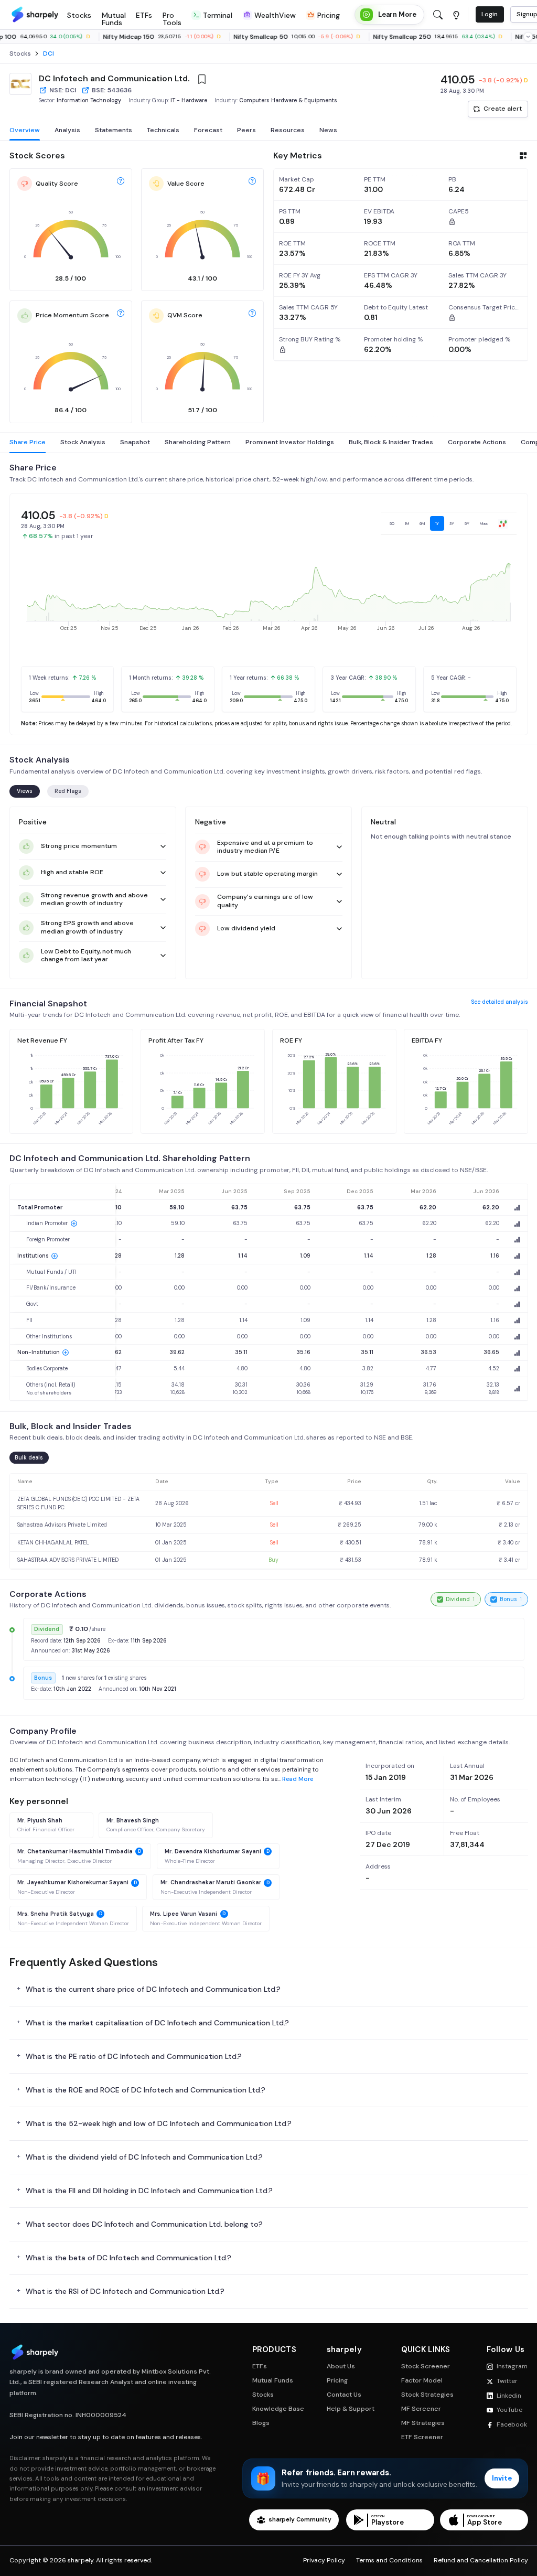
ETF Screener (422, 2437)
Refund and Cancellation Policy (481, 2561)
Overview (25, 130)
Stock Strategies (427, 2395)
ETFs (260, 2366)
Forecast (208, 130)
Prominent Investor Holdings (290, 442)
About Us (341, 2366)
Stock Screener (426, 2366)
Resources (288, 130)
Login (490, 14)
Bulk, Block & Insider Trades (391, 442)
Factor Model (422, 2381)
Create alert (503, 109)
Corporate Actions (477, 442)
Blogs (261, 2423)
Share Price (28, 442)
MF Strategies (423, 2423)
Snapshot (135, 442)
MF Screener (421, 2409)
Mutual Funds (273, 2381)
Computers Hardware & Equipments (288, 100)
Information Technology (89, 100)
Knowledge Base (278, 2409)
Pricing (337, 2381)
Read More (298, 1779)
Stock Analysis (83, 442)
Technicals (163, 130)
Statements (114, 130)
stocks (20, 54)
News (328, 130)
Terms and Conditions (389, 2561)
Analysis (67, 130)
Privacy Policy (324, 2561)
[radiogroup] (449, 523)
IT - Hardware (189, 100)
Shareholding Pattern (198, 442)
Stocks (263, 2395)
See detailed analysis (500, 1002)
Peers (246, 130)
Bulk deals (29, 1458)
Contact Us (344, 2395)
